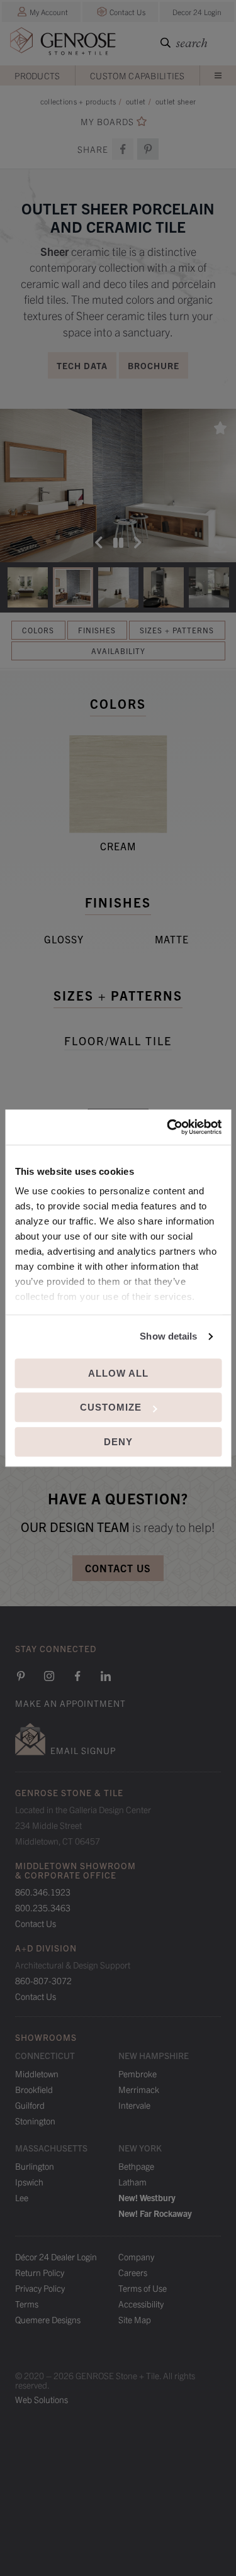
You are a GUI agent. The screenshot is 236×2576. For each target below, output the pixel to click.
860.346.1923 (43, 1892)
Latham (132, 2182)
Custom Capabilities (138, 75)
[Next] (138, 543)
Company (136, 2257)
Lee (22, 2197)
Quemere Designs (48, 2319)
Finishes (97, 630)
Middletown (37, 2074)
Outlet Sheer (176, 101)
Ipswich (29, 2182)
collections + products (78, 101)
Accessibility (141, 2304)
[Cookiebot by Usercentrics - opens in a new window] (168, 1127)
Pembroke (138, 2074)
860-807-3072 (43, 1980)
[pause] (118, 543)
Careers (133, 2272)
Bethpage (136, 2166)
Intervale (134, 2105)
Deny (118, 1442)
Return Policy (40, 2272)
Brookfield (34, 2089)
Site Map (135, 2319)
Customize (111, 1407)
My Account (49, 12)
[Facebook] (123, 149)
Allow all (118, 1373)
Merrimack (139, 2089)
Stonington (35, 2121)
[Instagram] (49, 1676)
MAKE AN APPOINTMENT (70, 1703)
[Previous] (99, 543)
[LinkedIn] (106, 1676)
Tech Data (82, 365)
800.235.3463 (43, 1907)
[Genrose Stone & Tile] (63, 44)
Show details (168, 1336)
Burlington (35, 2166)
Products (37, 75)
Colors (38, 630)
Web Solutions (42, 2399)
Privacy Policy (40, 2288)
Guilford (30, 2105)
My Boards (107, 122)
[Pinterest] (21, 1676)
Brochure (154, 365)
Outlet (136, 101)
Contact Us (127, 12)
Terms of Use (143, 2288)
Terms (27, 2304)
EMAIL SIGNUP (83, 1750)
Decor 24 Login (197, 12)
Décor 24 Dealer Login (56, 2257)
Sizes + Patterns (177, 630)
